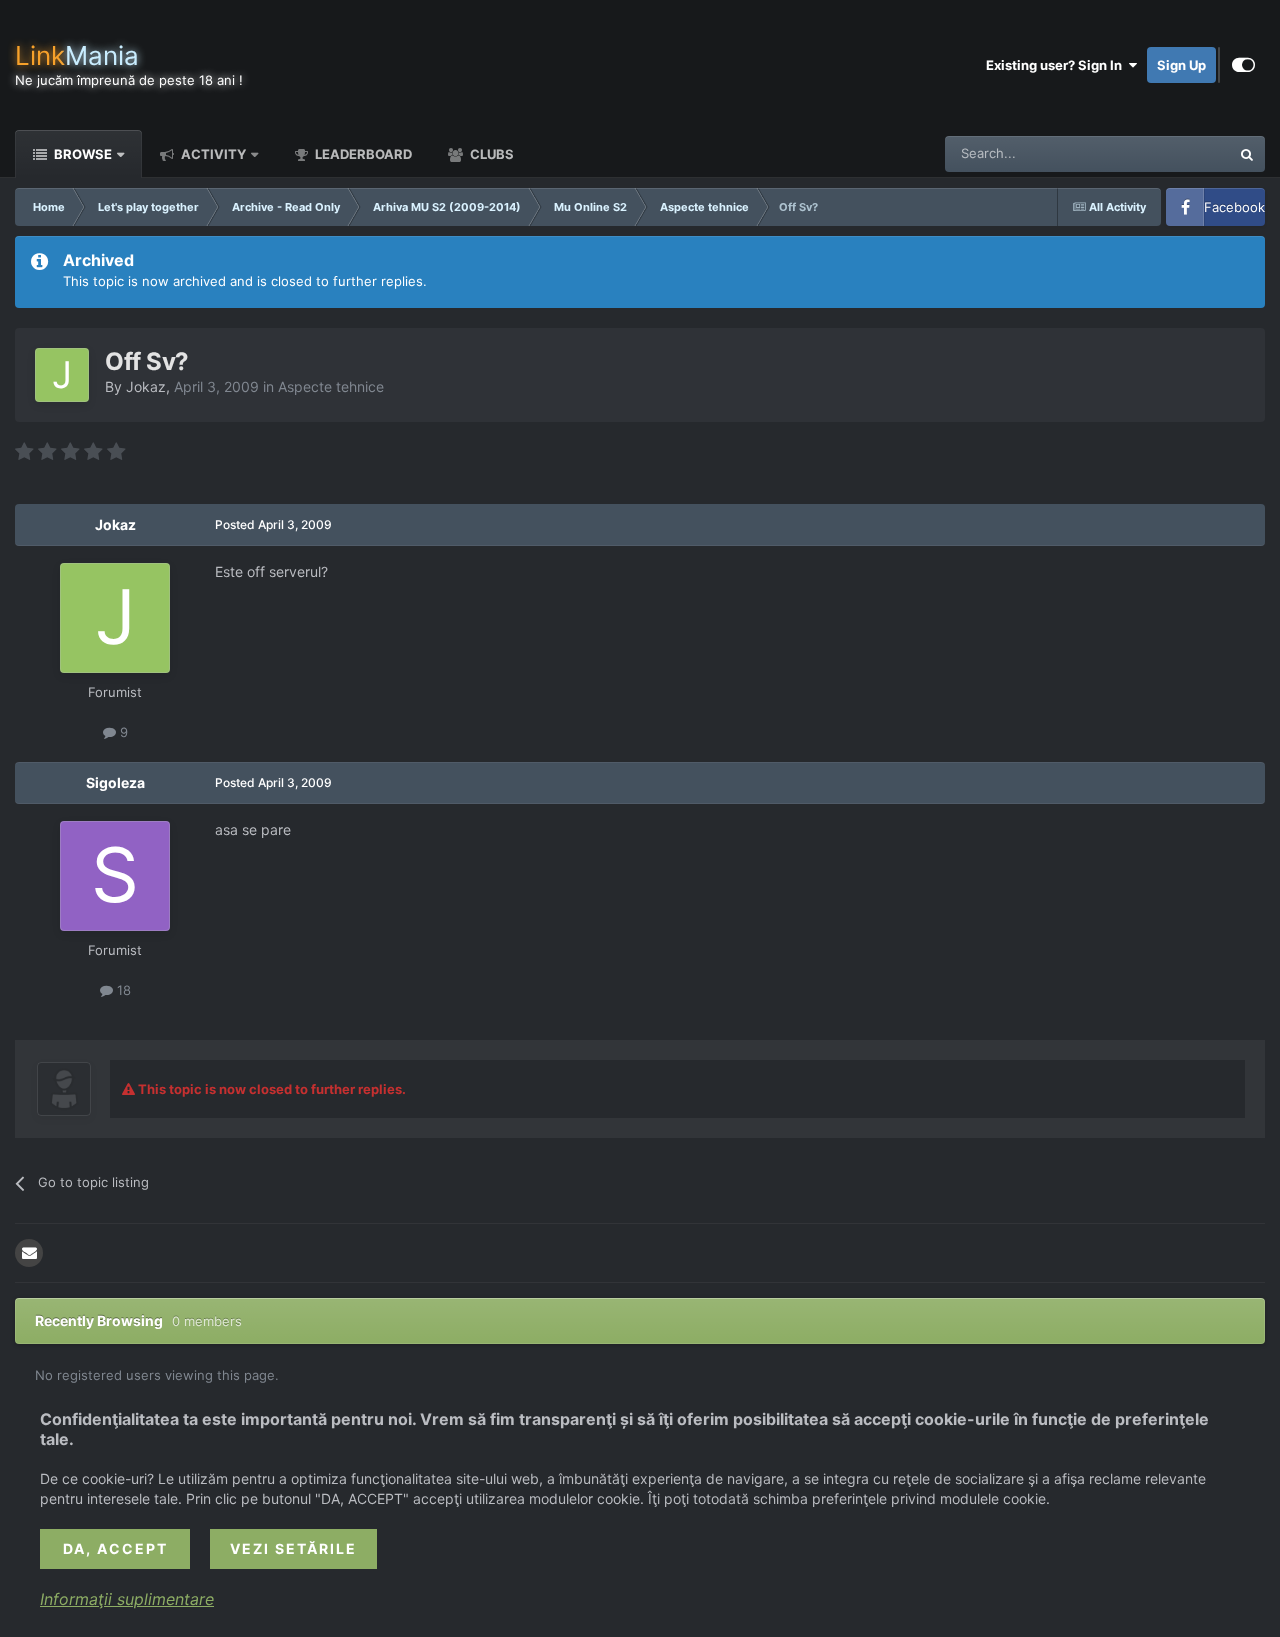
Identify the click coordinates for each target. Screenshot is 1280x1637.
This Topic (1173, 153)
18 (122, 990)
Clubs (490, 154)
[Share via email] (29, 1253)
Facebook (1234, 207)
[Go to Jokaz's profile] (62, 375)
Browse (81, 154)
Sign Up (1181, 65)
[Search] (1247, 154)
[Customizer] (1243, 65)
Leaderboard (362, 154)
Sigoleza (115, 782)
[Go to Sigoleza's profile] (115, 876)
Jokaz (146, 386)
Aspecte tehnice (331, 386)
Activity (212, 154)
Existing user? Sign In (1057, 65)
